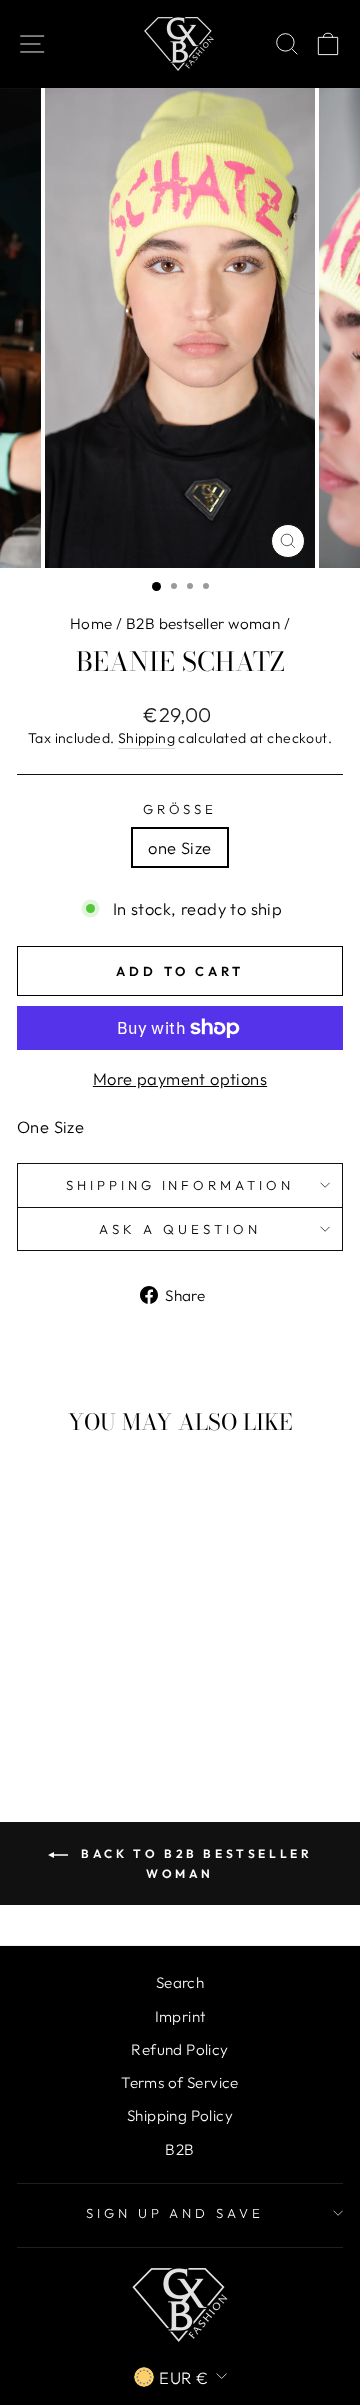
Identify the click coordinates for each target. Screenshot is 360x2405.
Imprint (180, 2016)
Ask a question (180, 1229)
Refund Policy (179, 2049)
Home (91, 623)
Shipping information (180, 1185)
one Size (179, 847)
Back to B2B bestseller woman (194, 1863)
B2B (179, 2149)
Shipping (146, 738)
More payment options (180, 1078)
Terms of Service (180, 2082)
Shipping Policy (180, 2115)
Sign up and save (175, 2213)
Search (180, 1982)
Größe (180, 809)
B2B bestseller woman (203, 623)
